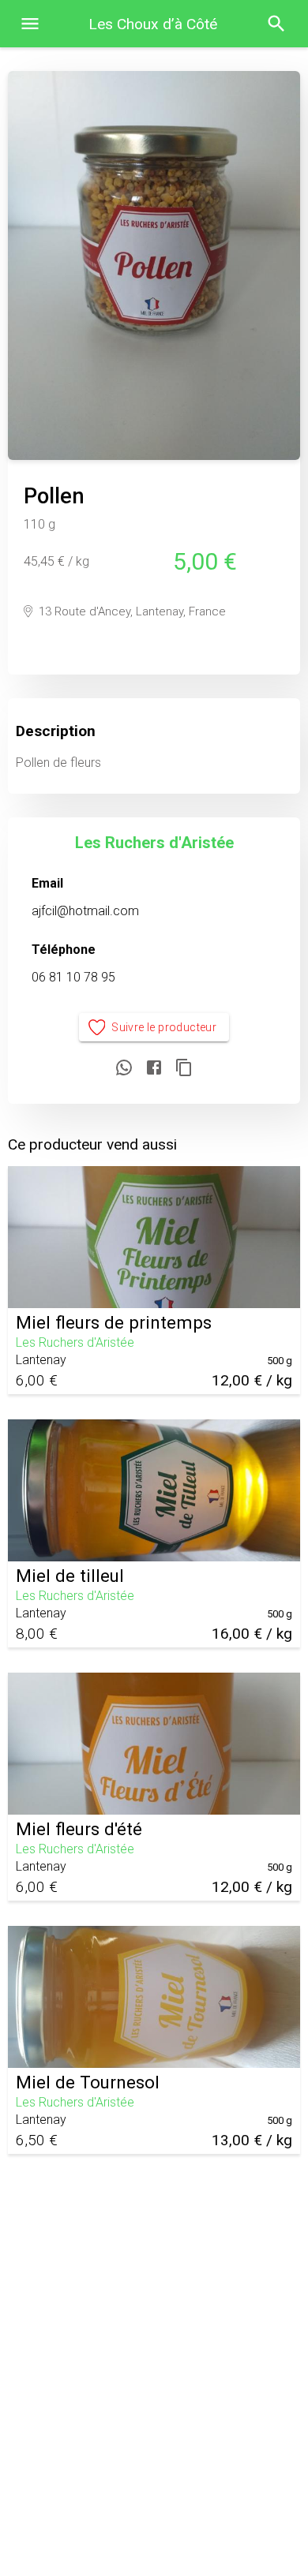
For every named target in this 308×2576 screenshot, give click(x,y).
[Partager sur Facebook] (154, 1069)
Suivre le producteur (164, 1027)
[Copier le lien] (184, 1069)
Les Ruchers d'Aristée (154, 843)
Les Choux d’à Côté (153, 24)
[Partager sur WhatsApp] (124, 1069)
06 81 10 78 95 (73, 977)
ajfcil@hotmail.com (85, 911)
